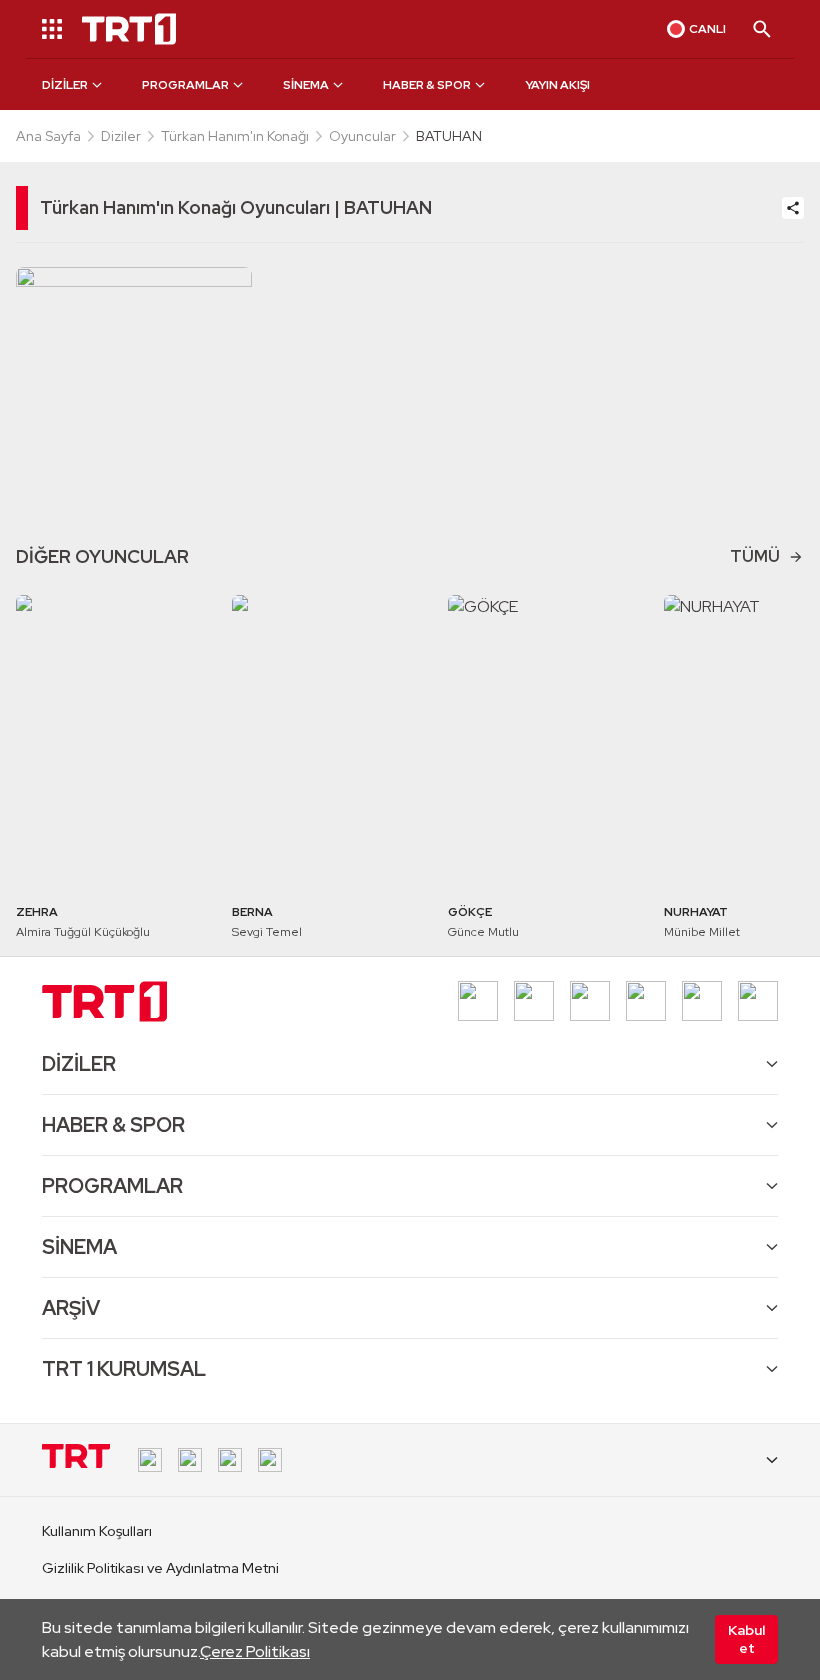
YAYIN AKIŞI (557, 85)
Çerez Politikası (255, 1651)
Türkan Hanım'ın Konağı (235, 136)
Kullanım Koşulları (97, 1531)
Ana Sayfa (48, 136)
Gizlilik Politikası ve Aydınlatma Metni (160, 1568)
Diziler (121, 136)
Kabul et (746, 1639)
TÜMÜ (755, 556)
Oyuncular (362, 136)
